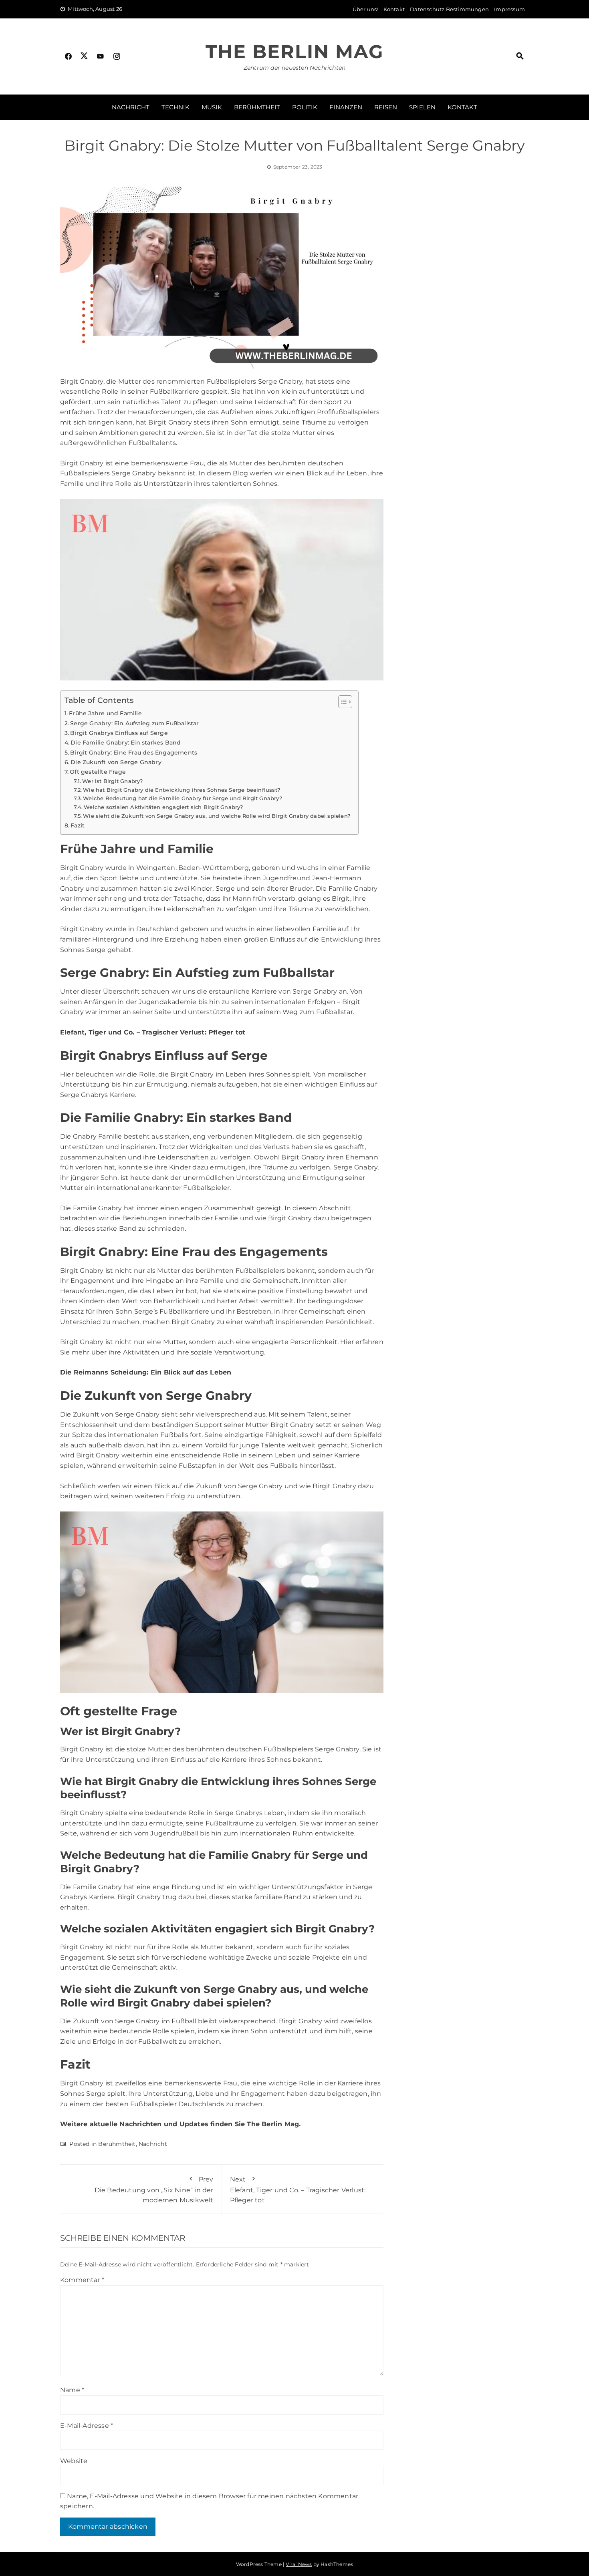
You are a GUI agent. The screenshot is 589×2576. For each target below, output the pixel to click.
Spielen (422, 107)
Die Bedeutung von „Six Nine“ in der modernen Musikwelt (153, 2190)
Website (74, 2461)
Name (72, 2390)
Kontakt (394, 9)
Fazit (78, 825)
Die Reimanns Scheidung (103, 1372)
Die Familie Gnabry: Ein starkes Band (126, 743)
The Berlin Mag (294, 51)
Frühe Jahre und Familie (105, 713)
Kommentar (82, 2280)
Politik (305, 107)
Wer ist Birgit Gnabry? (112, 781)
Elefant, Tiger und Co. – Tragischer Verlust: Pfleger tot (298, 2190)
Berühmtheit (257, 107)
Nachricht (131, 107)
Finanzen (346, 107)
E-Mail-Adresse (87, 2426)
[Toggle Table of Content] (341, 702)
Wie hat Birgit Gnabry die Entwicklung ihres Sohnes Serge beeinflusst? (182, 790)
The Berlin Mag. (274, 2124)
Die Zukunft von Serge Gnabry (116, 762)
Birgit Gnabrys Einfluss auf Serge (119, 733)
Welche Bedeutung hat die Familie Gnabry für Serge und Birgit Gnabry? (183, 798)
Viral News (299, 2564)
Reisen (386, 107)
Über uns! (365, 9)
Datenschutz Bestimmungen (449, 9)
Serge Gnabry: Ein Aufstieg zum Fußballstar (134, 723)
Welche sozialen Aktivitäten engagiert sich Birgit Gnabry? (163, 807)
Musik (212, 107)
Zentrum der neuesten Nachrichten (294, 68)
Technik (175, 107)
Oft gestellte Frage (98, 772)
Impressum (509, 9)
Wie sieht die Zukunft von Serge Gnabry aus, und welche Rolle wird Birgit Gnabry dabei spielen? (217, 816)
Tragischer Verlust (173, 1032)
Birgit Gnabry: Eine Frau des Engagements (134, 753)
